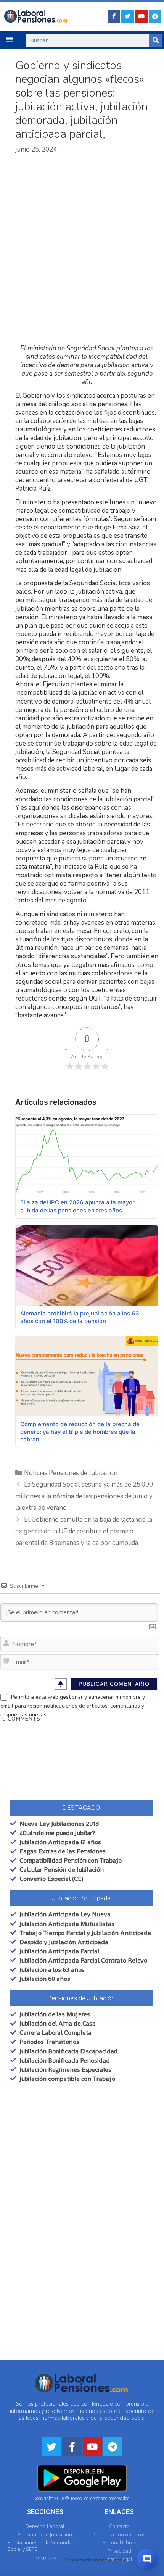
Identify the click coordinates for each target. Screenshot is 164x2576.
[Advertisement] (82, 249)
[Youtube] (141, 16)
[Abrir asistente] (147, 2559)
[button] (10, 40)
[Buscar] (156, 40)
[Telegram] (155, 16)
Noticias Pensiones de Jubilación (71, 1473)
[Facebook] (114, 16)
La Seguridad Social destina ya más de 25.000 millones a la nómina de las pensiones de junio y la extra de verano (84, 1496)
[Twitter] (128, 16)
